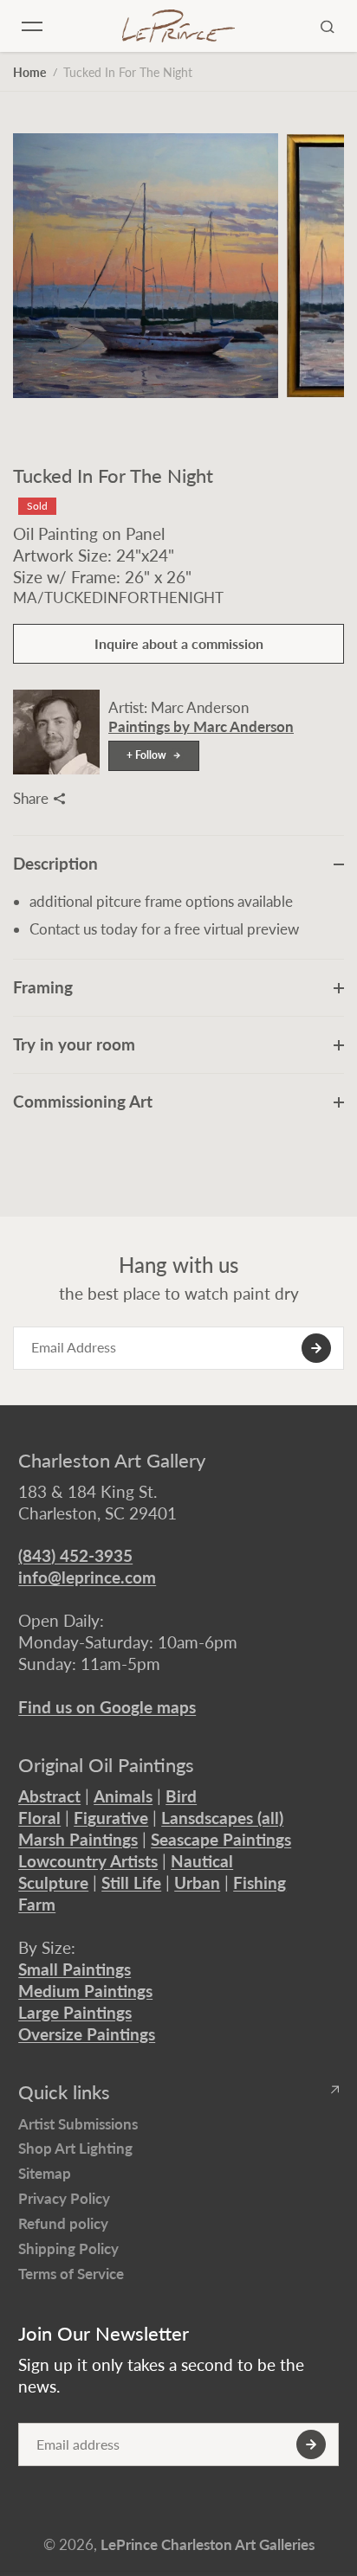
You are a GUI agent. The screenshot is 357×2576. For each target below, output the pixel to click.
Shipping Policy (68, 2248)
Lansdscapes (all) (222, 1818)
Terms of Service (71, 2274)
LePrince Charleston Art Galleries (208, 2544)
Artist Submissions (78, 2124)
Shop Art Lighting (75, 2148)
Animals (123, 1796)
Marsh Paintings (78, 1839)
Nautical (202, 1861)
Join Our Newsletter (104, 2334)
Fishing (260, 1882)
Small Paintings (75, 1969)
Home (29, 72)
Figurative (111, 1818)
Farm (37, 1904)
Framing (43, 987)
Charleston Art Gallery (112, 1461)
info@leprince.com (87, 1577)
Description (55, 863)
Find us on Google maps (107, 1707)
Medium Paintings (85, 1991)
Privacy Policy (64, 2198)
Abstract (49, 1796)
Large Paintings (75, 2012)
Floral (39, 1818)
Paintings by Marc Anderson (201, 726)
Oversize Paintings (87, 2034)
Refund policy (63, 2223)
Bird (181, 1796)
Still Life (131, 1882)
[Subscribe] (316, 1348)
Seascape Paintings (221, 1839)
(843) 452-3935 (75, 1555)
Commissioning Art (83, 1101)
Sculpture (53, 1882)
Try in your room (74, 1044)
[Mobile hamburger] (32, 26)
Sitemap (45, 2173)
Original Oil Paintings (106, 1765)
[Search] (328, 26)
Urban (197, 1882)
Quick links (64, 2092)
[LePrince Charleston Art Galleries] (178, 26)
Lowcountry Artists (88, 1861)
